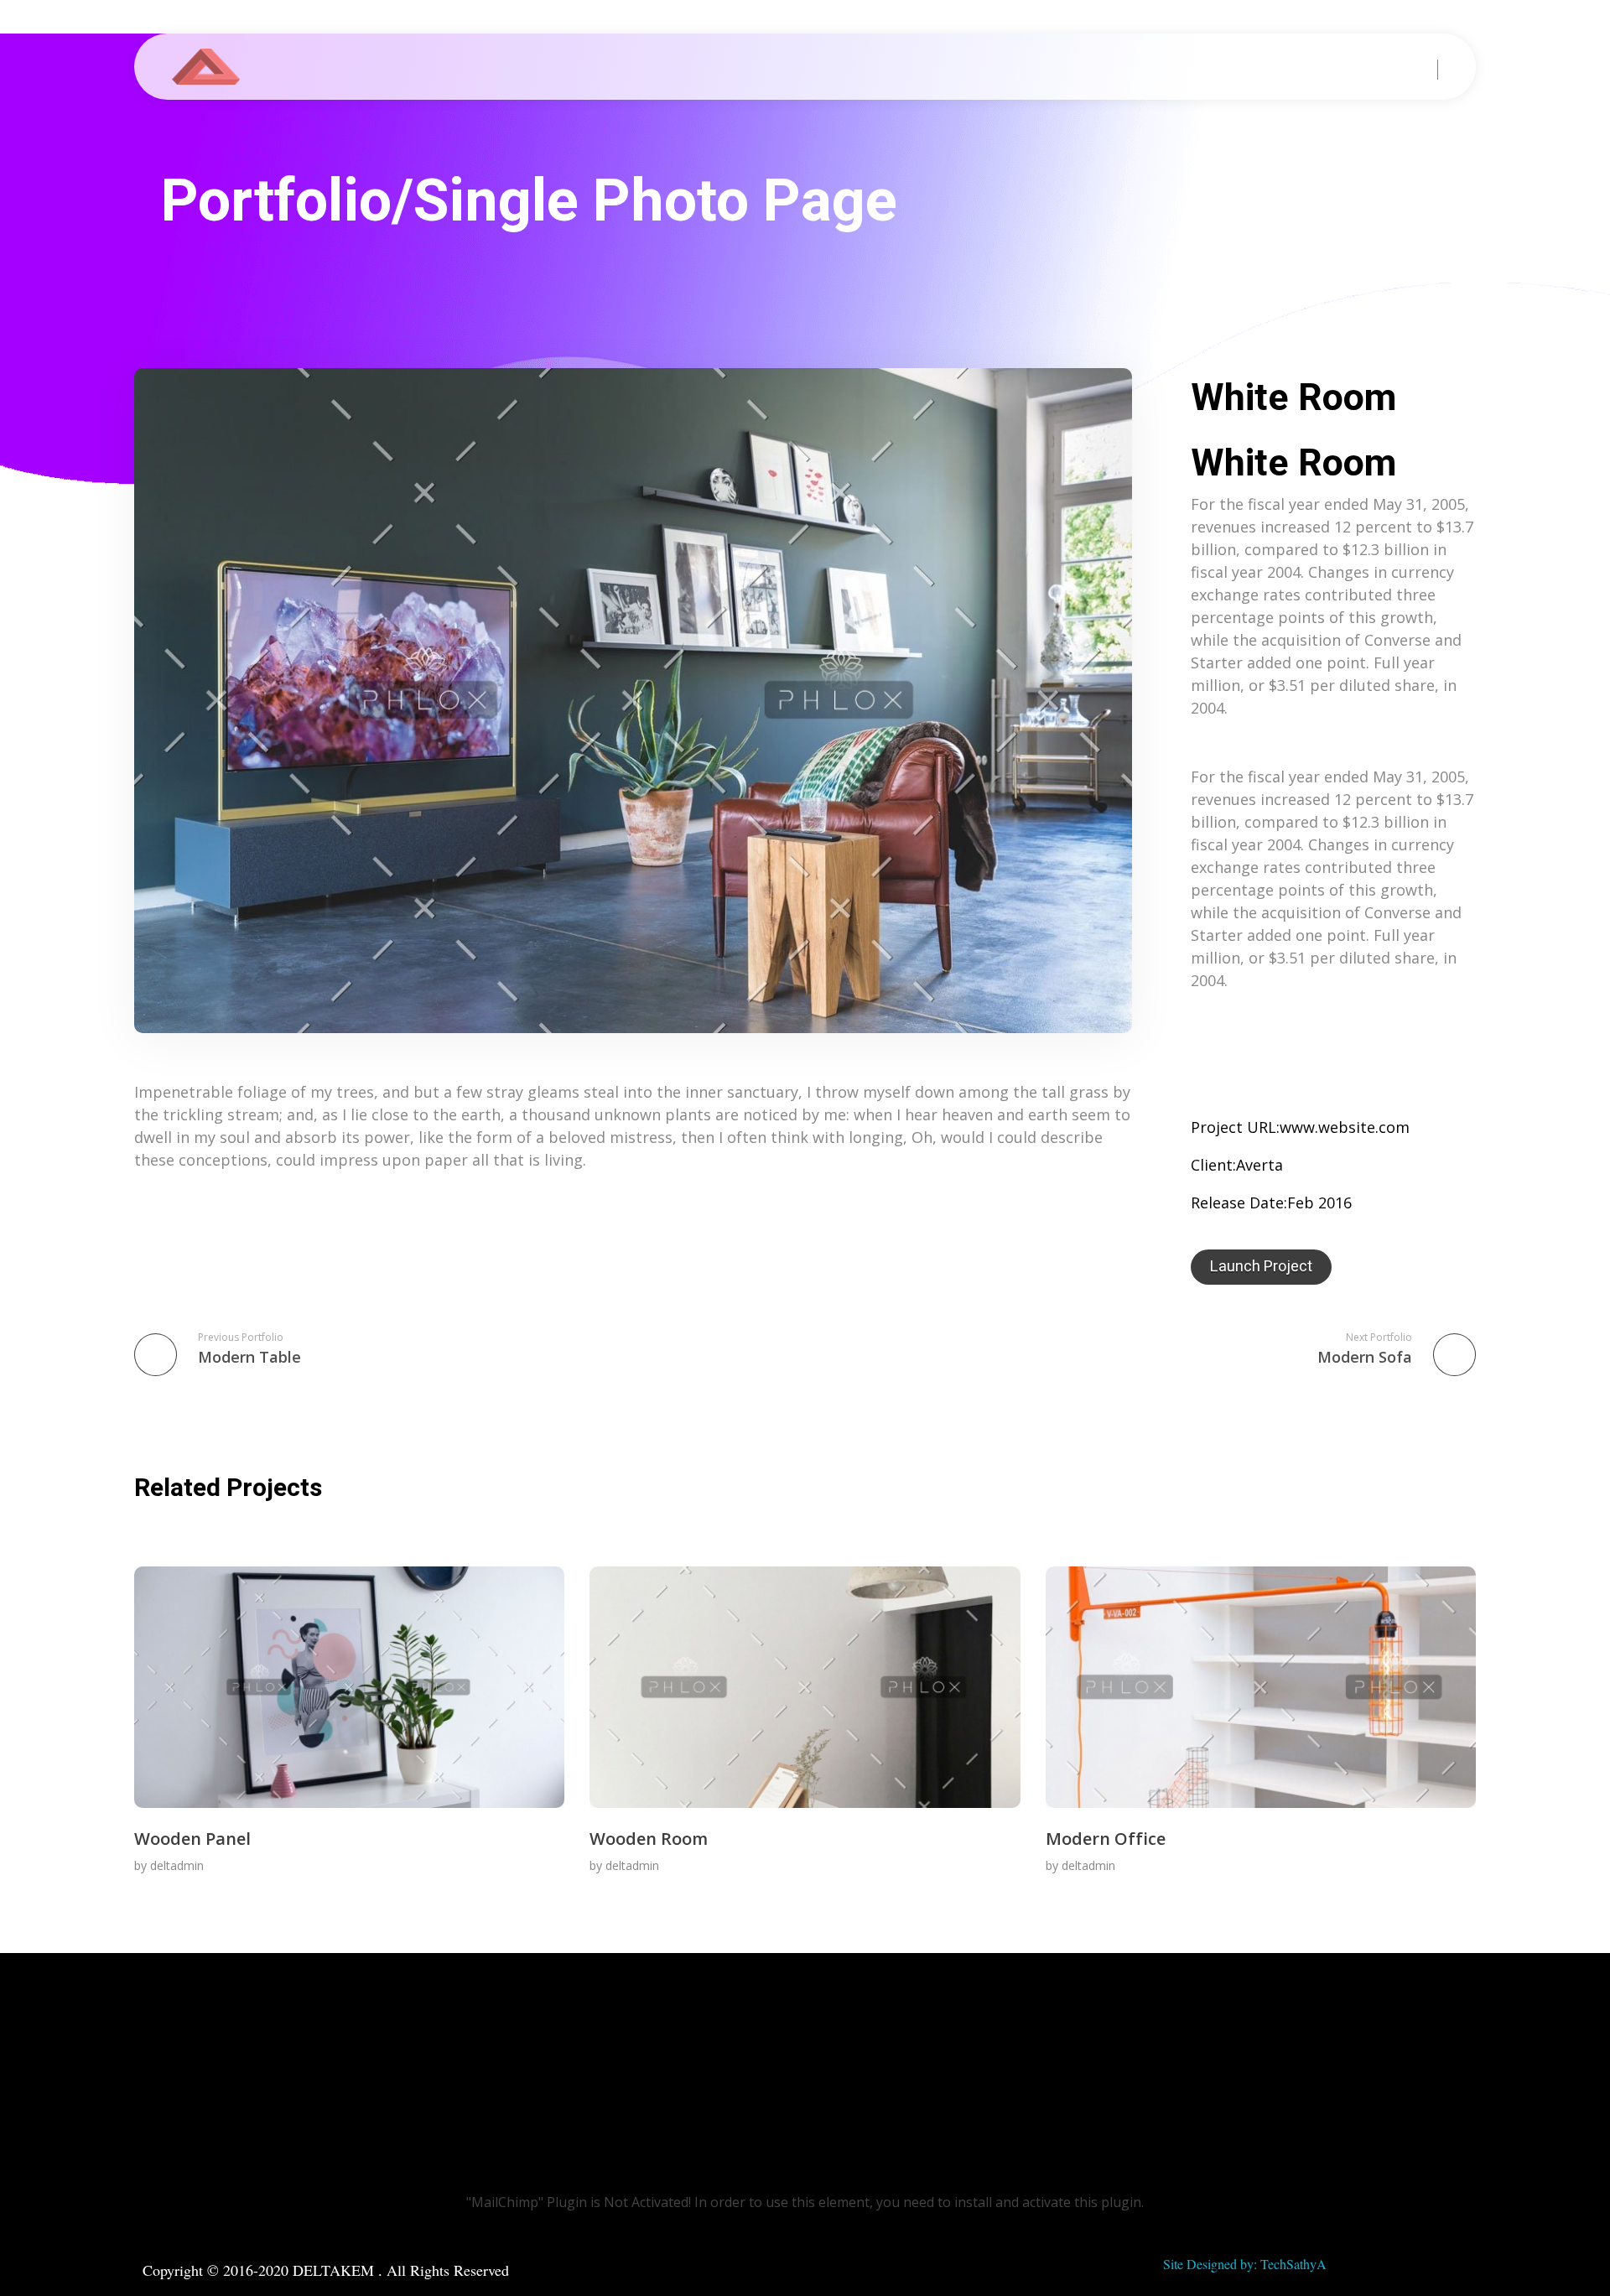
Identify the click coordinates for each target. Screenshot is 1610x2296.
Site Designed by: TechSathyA (1245, 2264)
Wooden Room (649, 1839)
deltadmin (177, 1865)
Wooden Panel (192, 1839)
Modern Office (1106, 1839)
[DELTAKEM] (214, 67)
